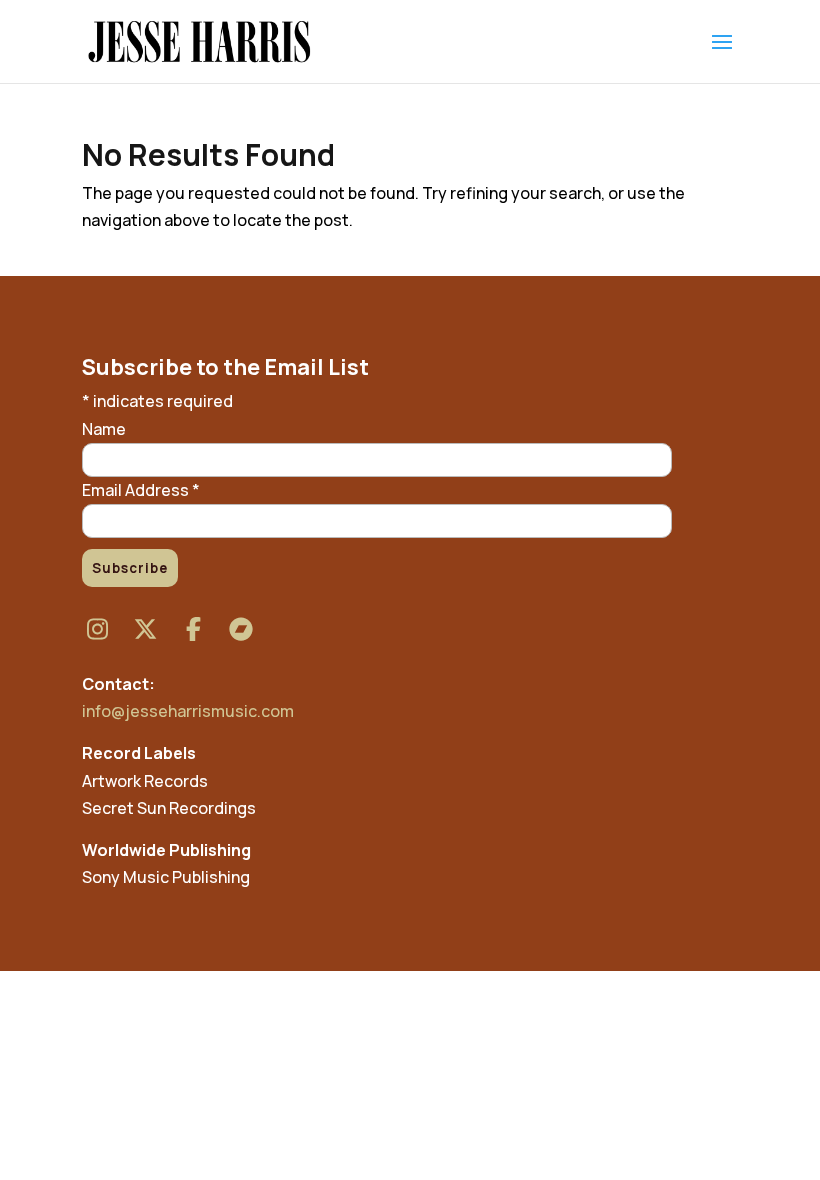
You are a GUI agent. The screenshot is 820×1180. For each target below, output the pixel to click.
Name (104, 429)
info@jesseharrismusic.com (188, 711)
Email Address (141, 490)
